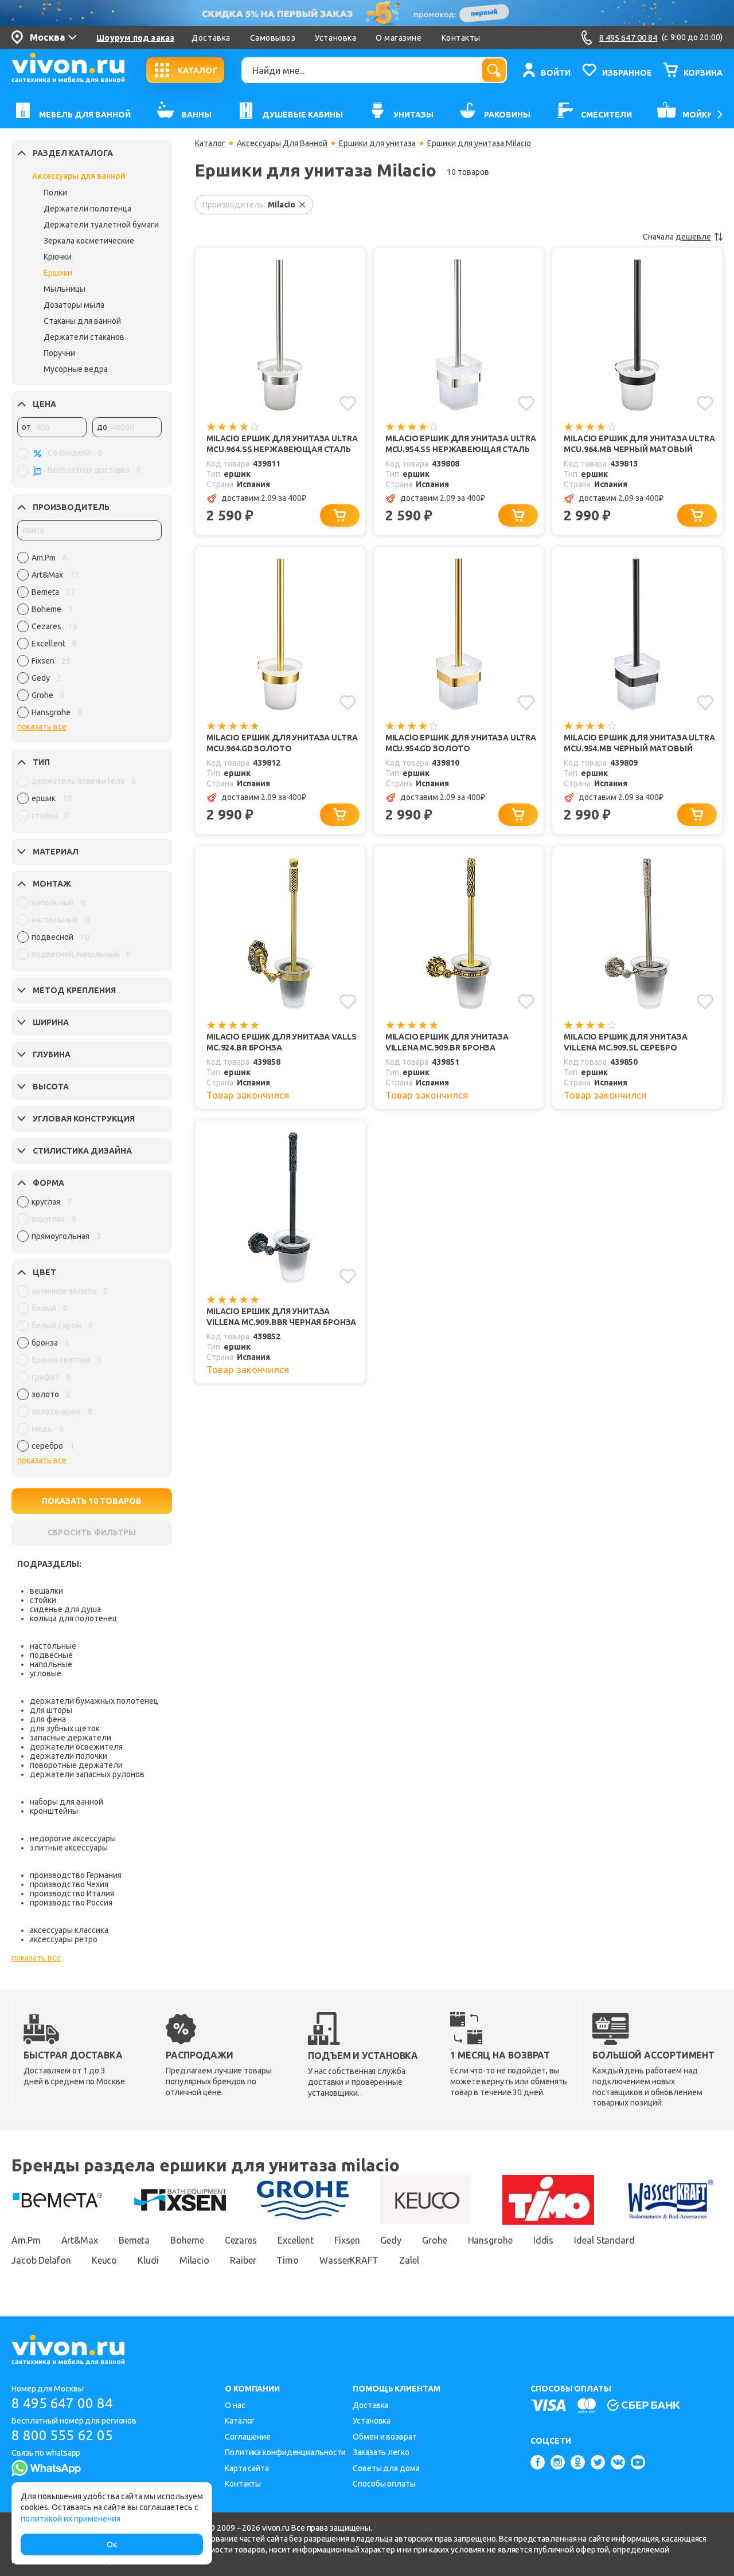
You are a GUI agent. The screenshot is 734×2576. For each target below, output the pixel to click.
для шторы (51, 1710)
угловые (46, 1673)
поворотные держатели (76, 1765)
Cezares (241, 2240)
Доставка (211, 38)
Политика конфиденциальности (285, 2452)
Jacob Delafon (41, 2260)
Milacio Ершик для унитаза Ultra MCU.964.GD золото (282, 743)
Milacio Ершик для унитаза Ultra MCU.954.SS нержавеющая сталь (461, 444)
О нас (235, 2405)
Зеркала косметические (89, 241)
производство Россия (71, 1903)
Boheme (187, 2240)
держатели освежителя (76, 1747)
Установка (335, 38)
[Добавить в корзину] (340, 515)
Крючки (58, 257)
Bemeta (134, 2240)
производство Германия (76, 1875)
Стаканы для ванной (82, 321)
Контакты (461, 38)
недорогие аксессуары (73, 1838)
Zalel (409, 2260)
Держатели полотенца (87, 209)
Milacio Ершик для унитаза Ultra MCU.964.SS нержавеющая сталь (282, 444)
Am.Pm (26, 2240)
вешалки (46, 1591)
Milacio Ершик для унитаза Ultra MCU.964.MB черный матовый (639, 444)
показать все (42, 727)
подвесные (51, 1655)
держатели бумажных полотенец (94, 1701)
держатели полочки (69, 1756)
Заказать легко (381, 2452)
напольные (51, 1664)
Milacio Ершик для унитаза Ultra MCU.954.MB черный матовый (639, 743)
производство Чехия (69, 1884)
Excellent (296, 2240)
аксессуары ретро (64, 1939)
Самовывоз (273, 38)
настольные (53, 1646)
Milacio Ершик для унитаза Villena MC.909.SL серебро (625, 1042)
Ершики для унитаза (377, 143)
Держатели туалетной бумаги (101, 225)
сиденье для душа (65, 1609)
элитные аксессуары (69, 1848)
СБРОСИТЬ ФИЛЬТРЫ (92, 1532)
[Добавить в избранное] (348, 403)
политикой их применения (71, 2519)
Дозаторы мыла (74, 305)
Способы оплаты (384, 2484)
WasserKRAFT (349, 2260)
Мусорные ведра (76, 369)
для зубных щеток (65, 1728)
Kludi (148, 2260)
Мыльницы (65, 289)
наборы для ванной (67, 1802)
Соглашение (248, 2437)
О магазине (399, 38)
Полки (55, 193)
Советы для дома (386, 2468)
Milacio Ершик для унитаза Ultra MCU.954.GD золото (461, 743)
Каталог (210, 143)
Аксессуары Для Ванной (282, 143)
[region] (89, 638)
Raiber (243, 2260)
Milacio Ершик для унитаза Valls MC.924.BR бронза (281, 1042)
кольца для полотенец (73, 1618)
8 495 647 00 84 (62, 2403)
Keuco (105, 2260)
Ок (112, 2544)
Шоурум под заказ (135, 38)
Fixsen (347, 2240)
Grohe (435, 2240)
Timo (288, 2260)
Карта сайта (247, 2468)
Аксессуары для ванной (79, 176)
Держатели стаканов (84, 337)
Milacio (194, 2260)
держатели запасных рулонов (87, 1774)
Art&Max (80, 2240)
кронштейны (54, 1811)
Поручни (59, 353)
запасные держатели (71, 1738)
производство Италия (72, 1893)
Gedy (391, 2240)
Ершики (58, 273)
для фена (48, 1719)
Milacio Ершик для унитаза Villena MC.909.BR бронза (447, 1042)
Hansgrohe (490, 2240)
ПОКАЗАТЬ (92, 1501)
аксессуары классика (69, 1930)
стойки (43, 1600)
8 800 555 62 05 (62, 2435)
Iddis (544, 2240)
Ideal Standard (604, 2240)
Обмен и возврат (385, 2437)
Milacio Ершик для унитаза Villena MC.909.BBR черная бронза (281, 1317)
